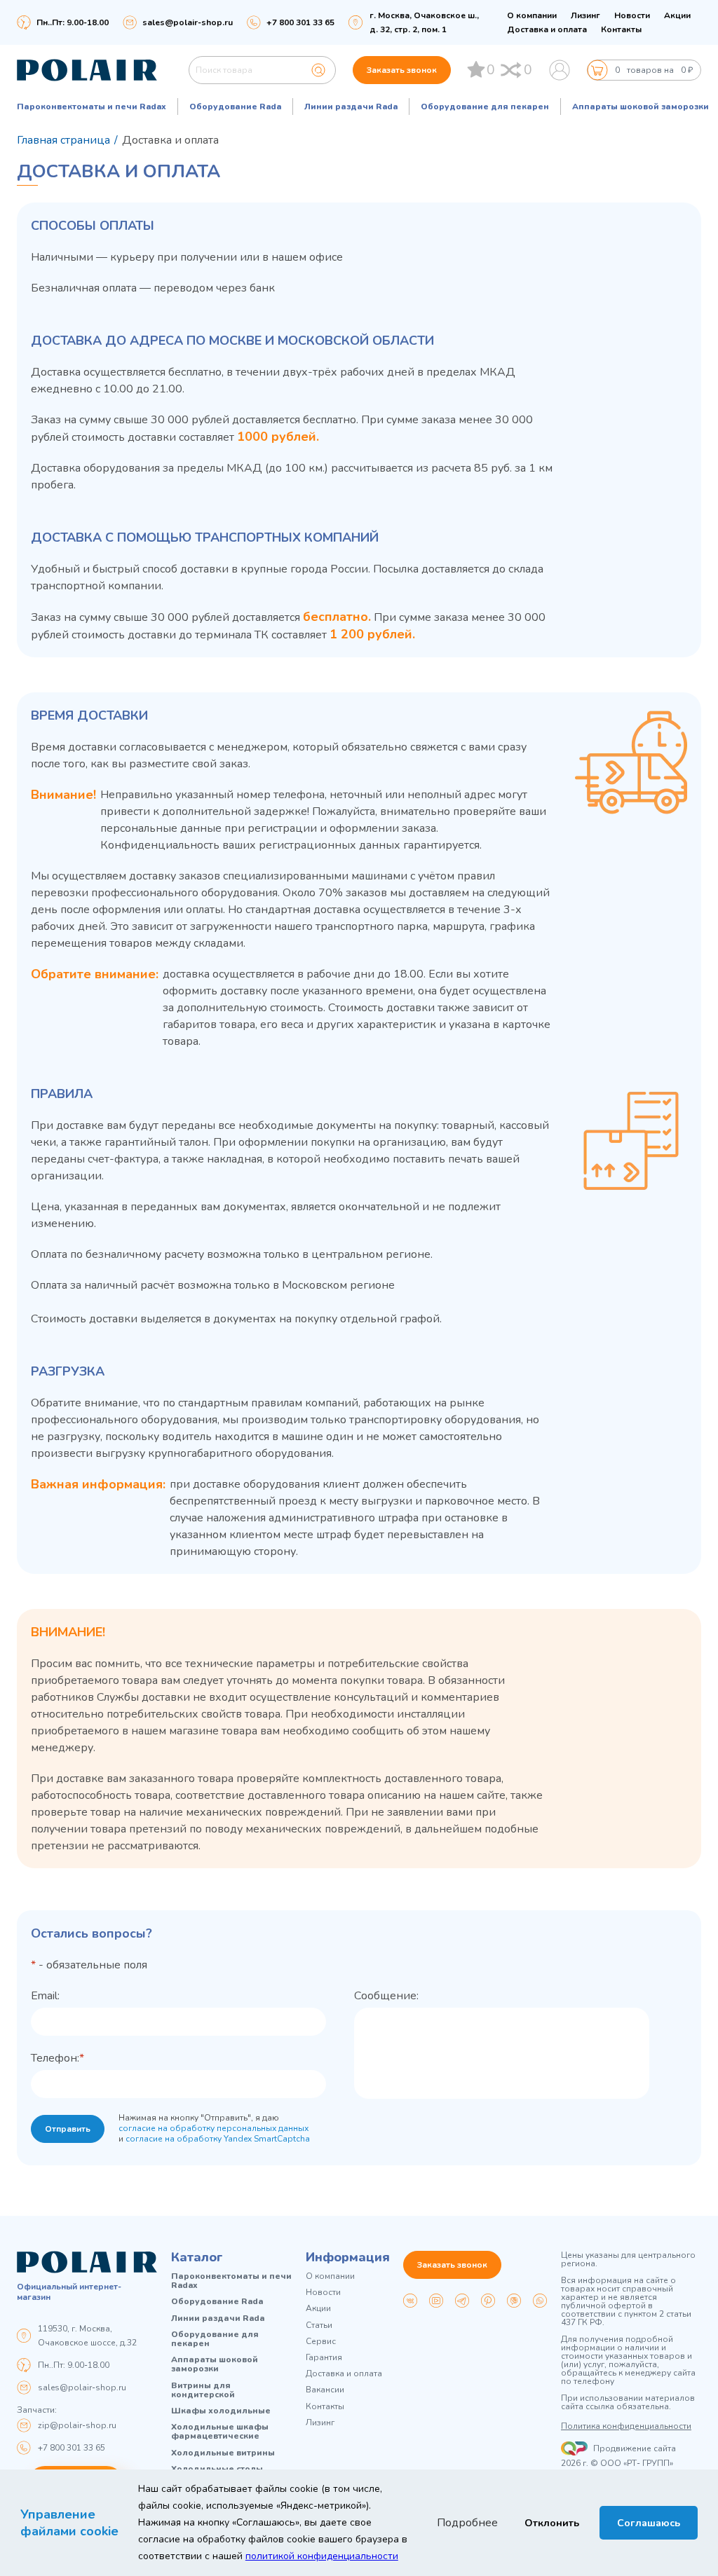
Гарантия (324, 2358)
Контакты (621, 29)
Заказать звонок (402, 70)
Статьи (319, 2325)
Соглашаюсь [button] (649, 2523)
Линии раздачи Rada (351, 107)
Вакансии (325, 2390)
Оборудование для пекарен (485, 107)
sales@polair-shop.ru (188, 22)
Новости (632, 15)
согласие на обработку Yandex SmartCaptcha (218, 2139)
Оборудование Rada (235, 107)
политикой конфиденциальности (322, 2556)
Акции (677, 15)
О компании (532, 15)
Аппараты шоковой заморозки (641, 107)
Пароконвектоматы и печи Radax (92, 107)
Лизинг (585, 15)
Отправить (68, 2129)
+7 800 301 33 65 (72, 2448)
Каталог (197, 2257)
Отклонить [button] (552, 2523)
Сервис (321, 2342)
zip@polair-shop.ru (77, 2425)
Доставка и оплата (547, 29)
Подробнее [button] (467, 2523)
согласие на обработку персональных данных (214, 2128)
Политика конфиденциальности (626, 2426)
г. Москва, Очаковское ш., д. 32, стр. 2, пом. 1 (424, 22)
